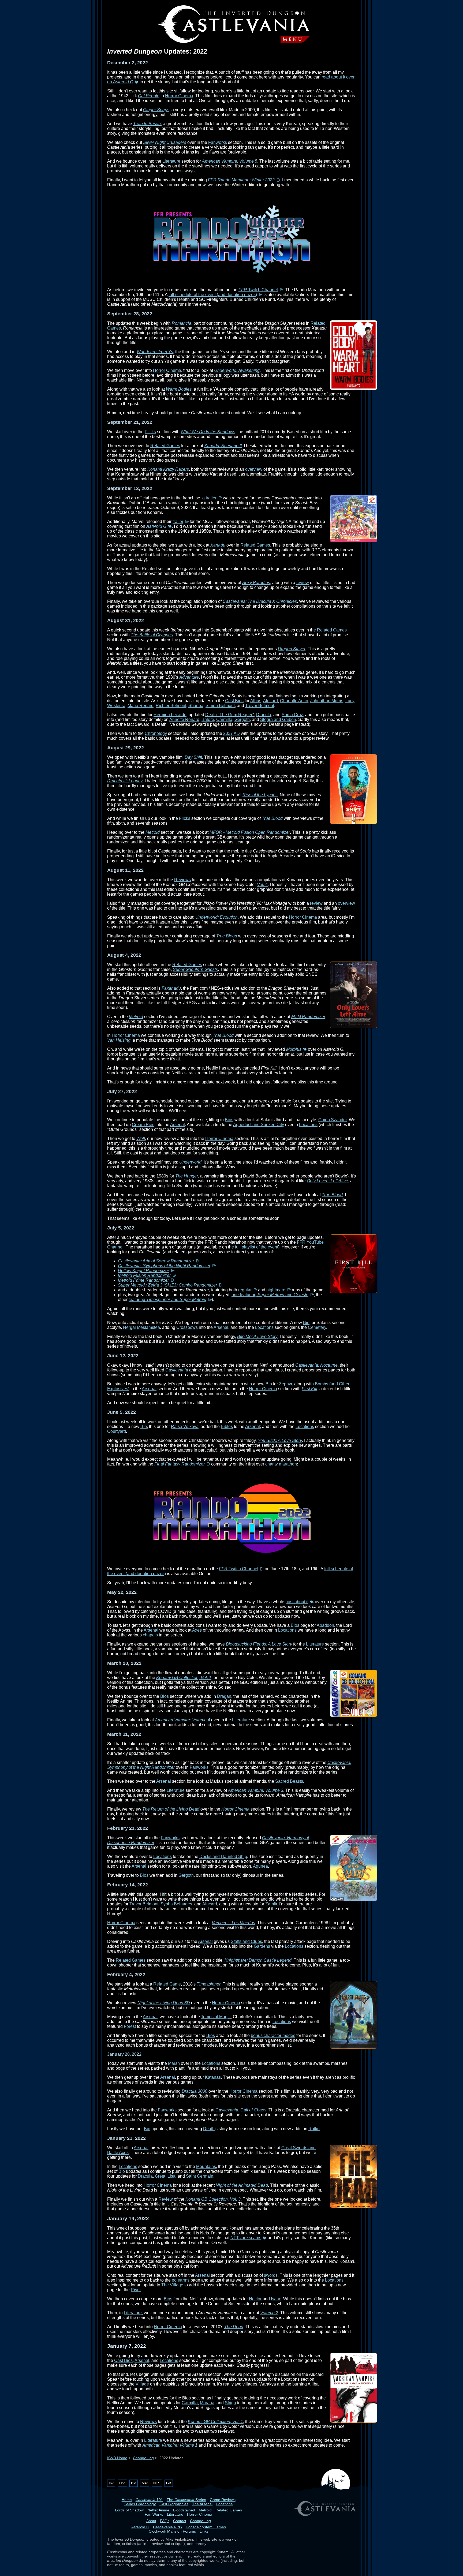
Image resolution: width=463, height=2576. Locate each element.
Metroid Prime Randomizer (143, 1280)
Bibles (227, 1427)
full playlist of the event (257, 1247)
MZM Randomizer (308, 1017)
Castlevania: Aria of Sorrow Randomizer (156, 1261)
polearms (181, 2280)
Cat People (149, 96)
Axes (197, 1630)
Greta (160, 2176)
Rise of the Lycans (260, 795)
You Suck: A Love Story (280, 1440)
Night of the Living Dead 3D (164, 2003)
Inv (111, 2483)
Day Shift (193, 757)
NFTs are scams (246, 2238)
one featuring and (270, 1295)
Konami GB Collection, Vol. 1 (184, 1678)
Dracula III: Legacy (125, 781)
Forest (130, 2026)
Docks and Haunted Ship (223, 1857)
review (303, 583)
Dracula (264, 715)
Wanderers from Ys (155, 352)
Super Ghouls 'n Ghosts (195, 969)
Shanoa (196, 706)
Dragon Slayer (292, 649)
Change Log (143, 2458)
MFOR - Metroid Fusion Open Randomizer (250, 832)
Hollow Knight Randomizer (143, 1271)
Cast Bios (234, 701)
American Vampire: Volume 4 (182, 1720)
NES (157, 2483)
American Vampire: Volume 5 (230, 161)
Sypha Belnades (176, 1904)
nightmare (276, 1290)
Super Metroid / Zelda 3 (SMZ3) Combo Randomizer (167, 1285)
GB (169, 2483)
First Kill (309, 1389)
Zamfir (271, 1904)
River (136, 2290)
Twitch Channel (258, 290)
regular (245, 1290)
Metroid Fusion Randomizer (144, 1275)
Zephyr (285, 1384)
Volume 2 (269, 2313)
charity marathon (281, 1464)
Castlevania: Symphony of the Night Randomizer (164, 1266)
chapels (150, 1635)
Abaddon (325, 1625)
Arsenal (178, 1125)
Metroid (153, 832)
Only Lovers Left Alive (327, 1181)
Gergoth (242, 719)
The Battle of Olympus (152, 635)
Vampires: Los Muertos (233, 1923)
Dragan (224, 1696)
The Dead (234, 2327)
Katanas (213, 2077)
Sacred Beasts (289, 1781)
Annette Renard (184, 719)
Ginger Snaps (156, 110)
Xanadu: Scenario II (223, 446)
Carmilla (224, 719)
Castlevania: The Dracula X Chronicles (260, 601)
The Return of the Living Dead (171, 1809)
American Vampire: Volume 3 (256, 1790)
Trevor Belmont (260, 706)
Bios (229, 1120)
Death (209, 2129)
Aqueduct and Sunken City (259, 1125)
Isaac (276, 2299)
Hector (255, 2299)
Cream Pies (143, 1125)
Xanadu (218, 545)
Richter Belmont (171, 706)
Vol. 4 (262, 885)
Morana (207, 2403)
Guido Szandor (333, 1120)
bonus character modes (273, 2035)
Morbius (294, 1049)
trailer (211, 498)
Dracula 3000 (195, 2091)
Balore (208, 719)
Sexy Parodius (256, 583)
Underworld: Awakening (237, 370)
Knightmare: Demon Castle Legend (258, 1960)
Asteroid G (156, 526)
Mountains (206, 2166)
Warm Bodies (179, 389)
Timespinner (209, 1984)
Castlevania (177, 1370)
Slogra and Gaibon (278, 719)
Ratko (314, 2129)
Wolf (141, 1139)
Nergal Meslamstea (141, 1327)
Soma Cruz (292, 715)
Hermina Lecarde (170, 715)
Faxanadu (171, 988)
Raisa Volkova (185, 1427)
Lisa (171, 2176)
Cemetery (317, 1327)
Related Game (167, 1984)
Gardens (262, 1946)
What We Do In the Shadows (208, 432)
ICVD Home (117, 2458)
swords (271, 2275)
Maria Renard (141, 706)
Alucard (270, 701)
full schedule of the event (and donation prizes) (213, 295)
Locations (308, 1125)
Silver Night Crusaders (165, 142)
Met (145, 2483)
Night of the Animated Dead (242, 2185)
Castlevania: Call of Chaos (241, 2110)
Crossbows (187, 1327)
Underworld (190, 1162)
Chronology (156, 733)
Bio (306, 1323)
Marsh (174, 2063)
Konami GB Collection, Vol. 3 (213, 2199)
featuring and (167, 1300)
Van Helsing (119, 1040)
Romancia (182, 323)
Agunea (260, 1866)
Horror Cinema (179, 96)
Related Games (165, 446)
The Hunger (187, 1176)
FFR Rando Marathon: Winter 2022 (241, 180)
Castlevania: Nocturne (316, 1365)
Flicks (150, 432)
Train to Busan (147, 124)
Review (166, 2199)
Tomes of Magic (216, 2017)
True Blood (272, 818)
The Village (172, 2285)
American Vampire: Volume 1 (170, 2445)
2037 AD (231, 733)
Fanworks (218, 142)
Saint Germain (200, 2176)
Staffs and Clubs (246, 1941)
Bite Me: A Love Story (257, 1336)
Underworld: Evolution (216, 917)
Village (142, 2384)
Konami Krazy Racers (168, 469)
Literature (171, 161)
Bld (134, 2483)
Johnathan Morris (327, 701)
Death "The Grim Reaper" (230, 715)
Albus (256, 701)
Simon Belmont (220, 706)
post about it (297, 1602)
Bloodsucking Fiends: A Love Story (259, 1644)
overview (254, 469)
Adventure (189, 677)
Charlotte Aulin (294, 701)
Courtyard (117, 1431)
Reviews (182, 880)
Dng (122, 2483)
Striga (230, 2403)
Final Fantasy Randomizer (180, 1464)
